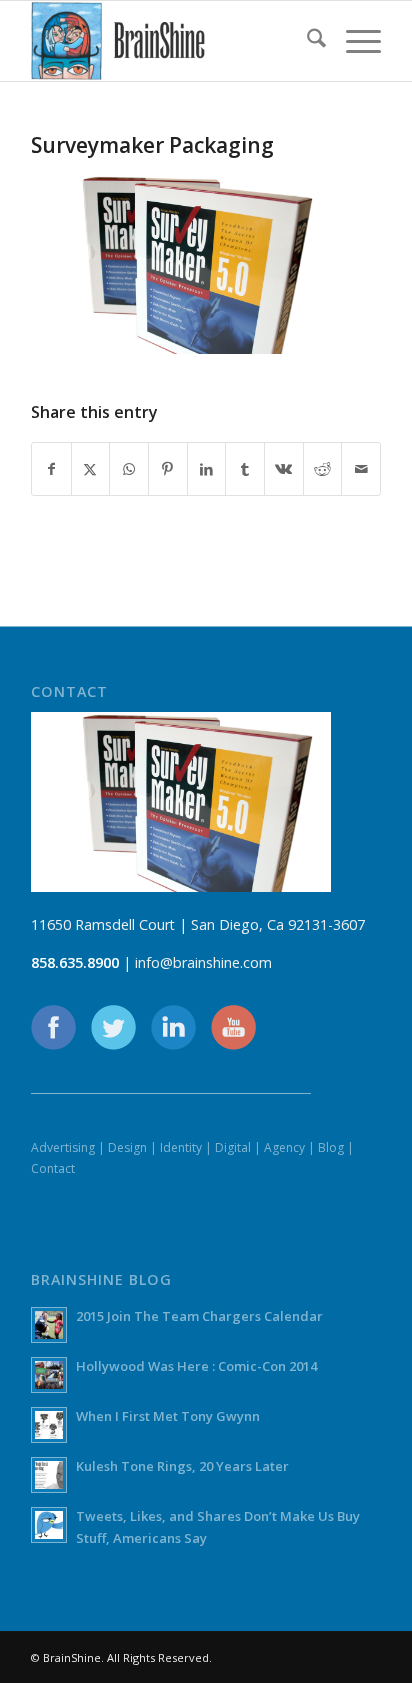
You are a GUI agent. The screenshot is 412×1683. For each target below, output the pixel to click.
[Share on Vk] (284, 469)
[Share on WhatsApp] (129, 469)
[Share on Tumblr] (245, 469)
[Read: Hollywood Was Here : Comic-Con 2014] (49, 1375)
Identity (181, 1147)
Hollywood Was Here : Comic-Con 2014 (196, 1366)
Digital (233, 1147)
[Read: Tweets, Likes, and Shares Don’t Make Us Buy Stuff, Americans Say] (49, 1525)
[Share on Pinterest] (168, 469)
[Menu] (353, 41)
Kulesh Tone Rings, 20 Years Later (182, 1466)
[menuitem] (306, 41)
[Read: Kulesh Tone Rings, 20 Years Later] (49, 1475)
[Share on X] (91, 469)
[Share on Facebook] (51, 469)
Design (127, 1147)
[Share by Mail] (361, 469)
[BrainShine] (171, 41)
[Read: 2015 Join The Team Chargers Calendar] (49, 1325)
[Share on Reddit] (323, 469)
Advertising (63, 1147)
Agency (284, 1147)
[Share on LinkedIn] (207, 469)
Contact (53, 1168)
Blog (331, 1147)
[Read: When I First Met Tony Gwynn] (49, 1425)
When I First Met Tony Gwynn (168, 1416)
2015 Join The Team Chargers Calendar (199, 1316)
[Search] (306, 41)
